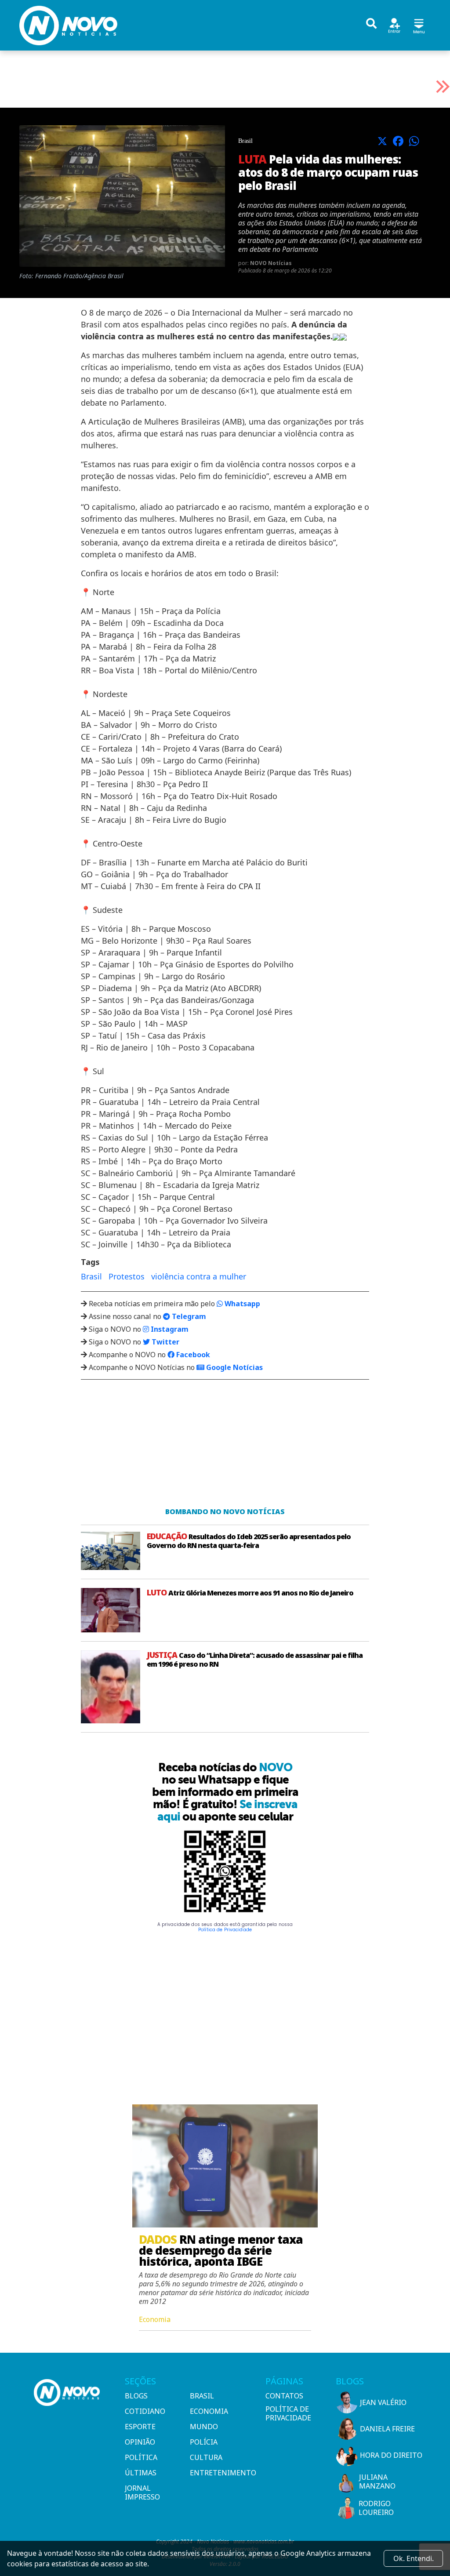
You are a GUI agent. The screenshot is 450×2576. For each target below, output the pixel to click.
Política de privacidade (288, 2413)
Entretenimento (219, 2473)
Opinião (140, 2442)
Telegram (188, 1316)
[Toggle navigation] (419, 25)
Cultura (206, 2457)
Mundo (204, 2427)
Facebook (192, 1355)
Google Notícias (234, 1367)
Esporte (140, 2427)
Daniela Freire (387, 2429)
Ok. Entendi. (414, 2558)
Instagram (169, 1329)
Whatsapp (241, 1304)
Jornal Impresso (142, 2492)
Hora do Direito (391, 2455)
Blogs (136, 2396)
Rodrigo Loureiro (376, 2508)
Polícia (204, 2442)
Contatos (284, 2396)
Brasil (91, 1276)
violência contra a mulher (199, 1276)
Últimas (141, 2473)
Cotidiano (145, 2411)
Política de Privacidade (225, 1930)
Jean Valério (383, 2402)
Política (141, 2457)
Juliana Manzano (377, 2482)
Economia (209, 2411)
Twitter (165, 1342)
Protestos (127, 1276)
